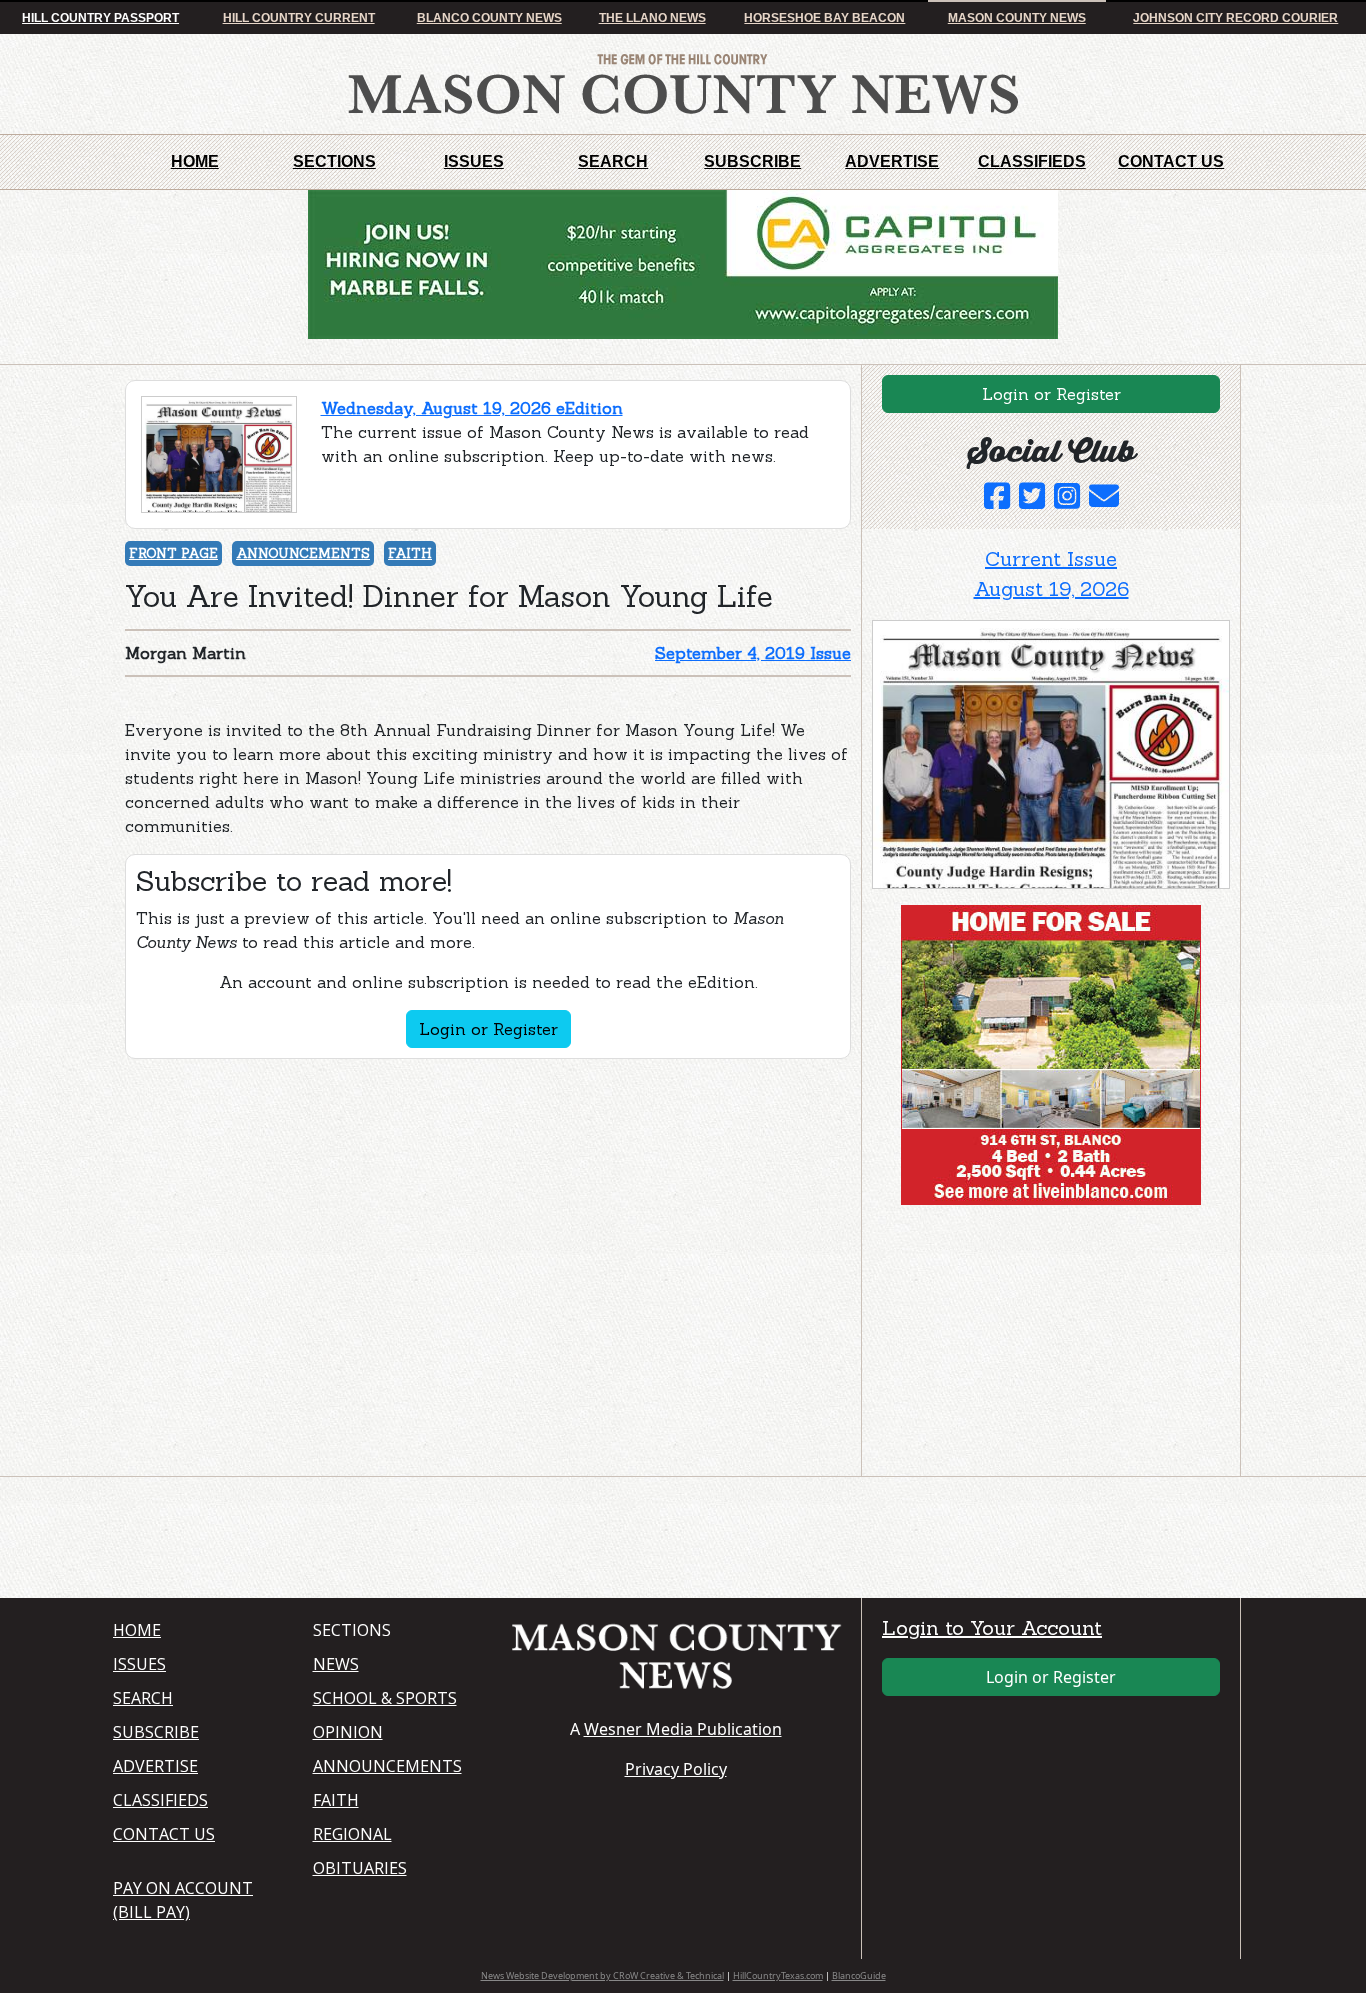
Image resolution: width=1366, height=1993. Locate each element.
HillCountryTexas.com (778, 1975)
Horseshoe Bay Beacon (824, 18)
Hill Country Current (299, 18)
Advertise (892, 161)
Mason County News (1017, 18)
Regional (352, 1834)
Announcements (303, 553)
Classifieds (1032, 161)
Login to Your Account (992, 1627)
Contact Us (1171, 161)
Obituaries (360, 1868)
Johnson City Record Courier (1235, 18)
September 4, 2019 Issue (753, 653)
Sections (334, 161)
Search (613, 161)
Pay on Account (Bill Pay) (183, 1900)
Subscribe (752, 161)
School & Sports (385, 1698)
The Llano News (652, 18)
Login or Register (488, 1029)
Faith (410, 553)
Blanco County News (489, 18)
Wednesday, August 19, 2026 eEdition (472, 408)
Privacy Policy (676, 1769)
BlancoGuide (859, 1975)
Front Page (173, 553)
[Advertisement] (1022, 1345)
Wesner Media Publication (683, 1729)
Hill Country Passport (100, 18)
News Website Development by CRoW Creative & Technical (602, 1975)
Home (195, 161)
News (336, 1664)
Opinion (348, 1732)
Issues (474, 161)
